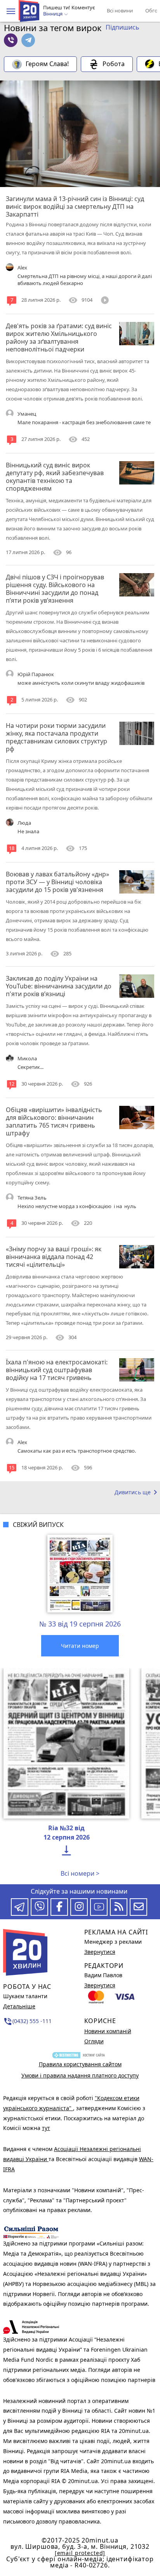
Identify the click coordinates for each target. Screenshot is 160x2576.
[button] (11, 11)
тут (46, 2128)
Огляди (94, 2041)
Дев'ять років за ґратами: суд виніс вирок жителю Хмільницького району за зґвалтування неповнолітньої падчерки (59, 338)
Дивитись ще (137, 1492)
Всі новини (120, 10)
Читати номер (80, 1646)
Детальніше (19, 2006)
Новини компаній (108, 2031)
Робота (114, 64)
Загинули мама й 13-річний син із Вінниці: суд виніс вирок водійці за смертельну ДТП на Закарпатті (75, 206)
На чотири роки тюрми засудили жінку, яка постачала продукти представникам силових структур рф (57, 737)
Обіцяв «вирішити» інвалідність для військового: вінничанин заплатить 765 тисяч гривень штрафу (54, 1121)
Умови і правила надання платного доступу (80, 2075)
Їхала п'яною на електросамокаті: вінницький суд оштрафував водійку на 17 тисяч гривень (57, 1370)
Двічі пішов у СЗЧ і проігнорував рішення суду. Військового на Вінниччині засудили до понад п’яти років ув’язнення (55, 589)
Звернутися (100, 1952)
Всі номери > (80, 1873)
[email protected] (80, 2553)
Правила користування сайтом (80, 2064)
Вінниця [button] (53, 14)
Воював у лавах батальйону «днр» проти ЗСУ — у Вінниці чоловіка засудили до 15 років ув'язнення (57, 882)
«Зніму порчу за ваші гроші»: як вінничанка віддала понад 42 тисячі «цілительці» (54, 1257)
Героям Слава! (47, 64)
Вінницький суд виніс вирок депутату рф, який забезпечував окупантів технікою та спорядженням (55, 477)
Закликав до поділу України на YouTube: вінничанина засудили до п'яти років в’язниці (59, 986)
